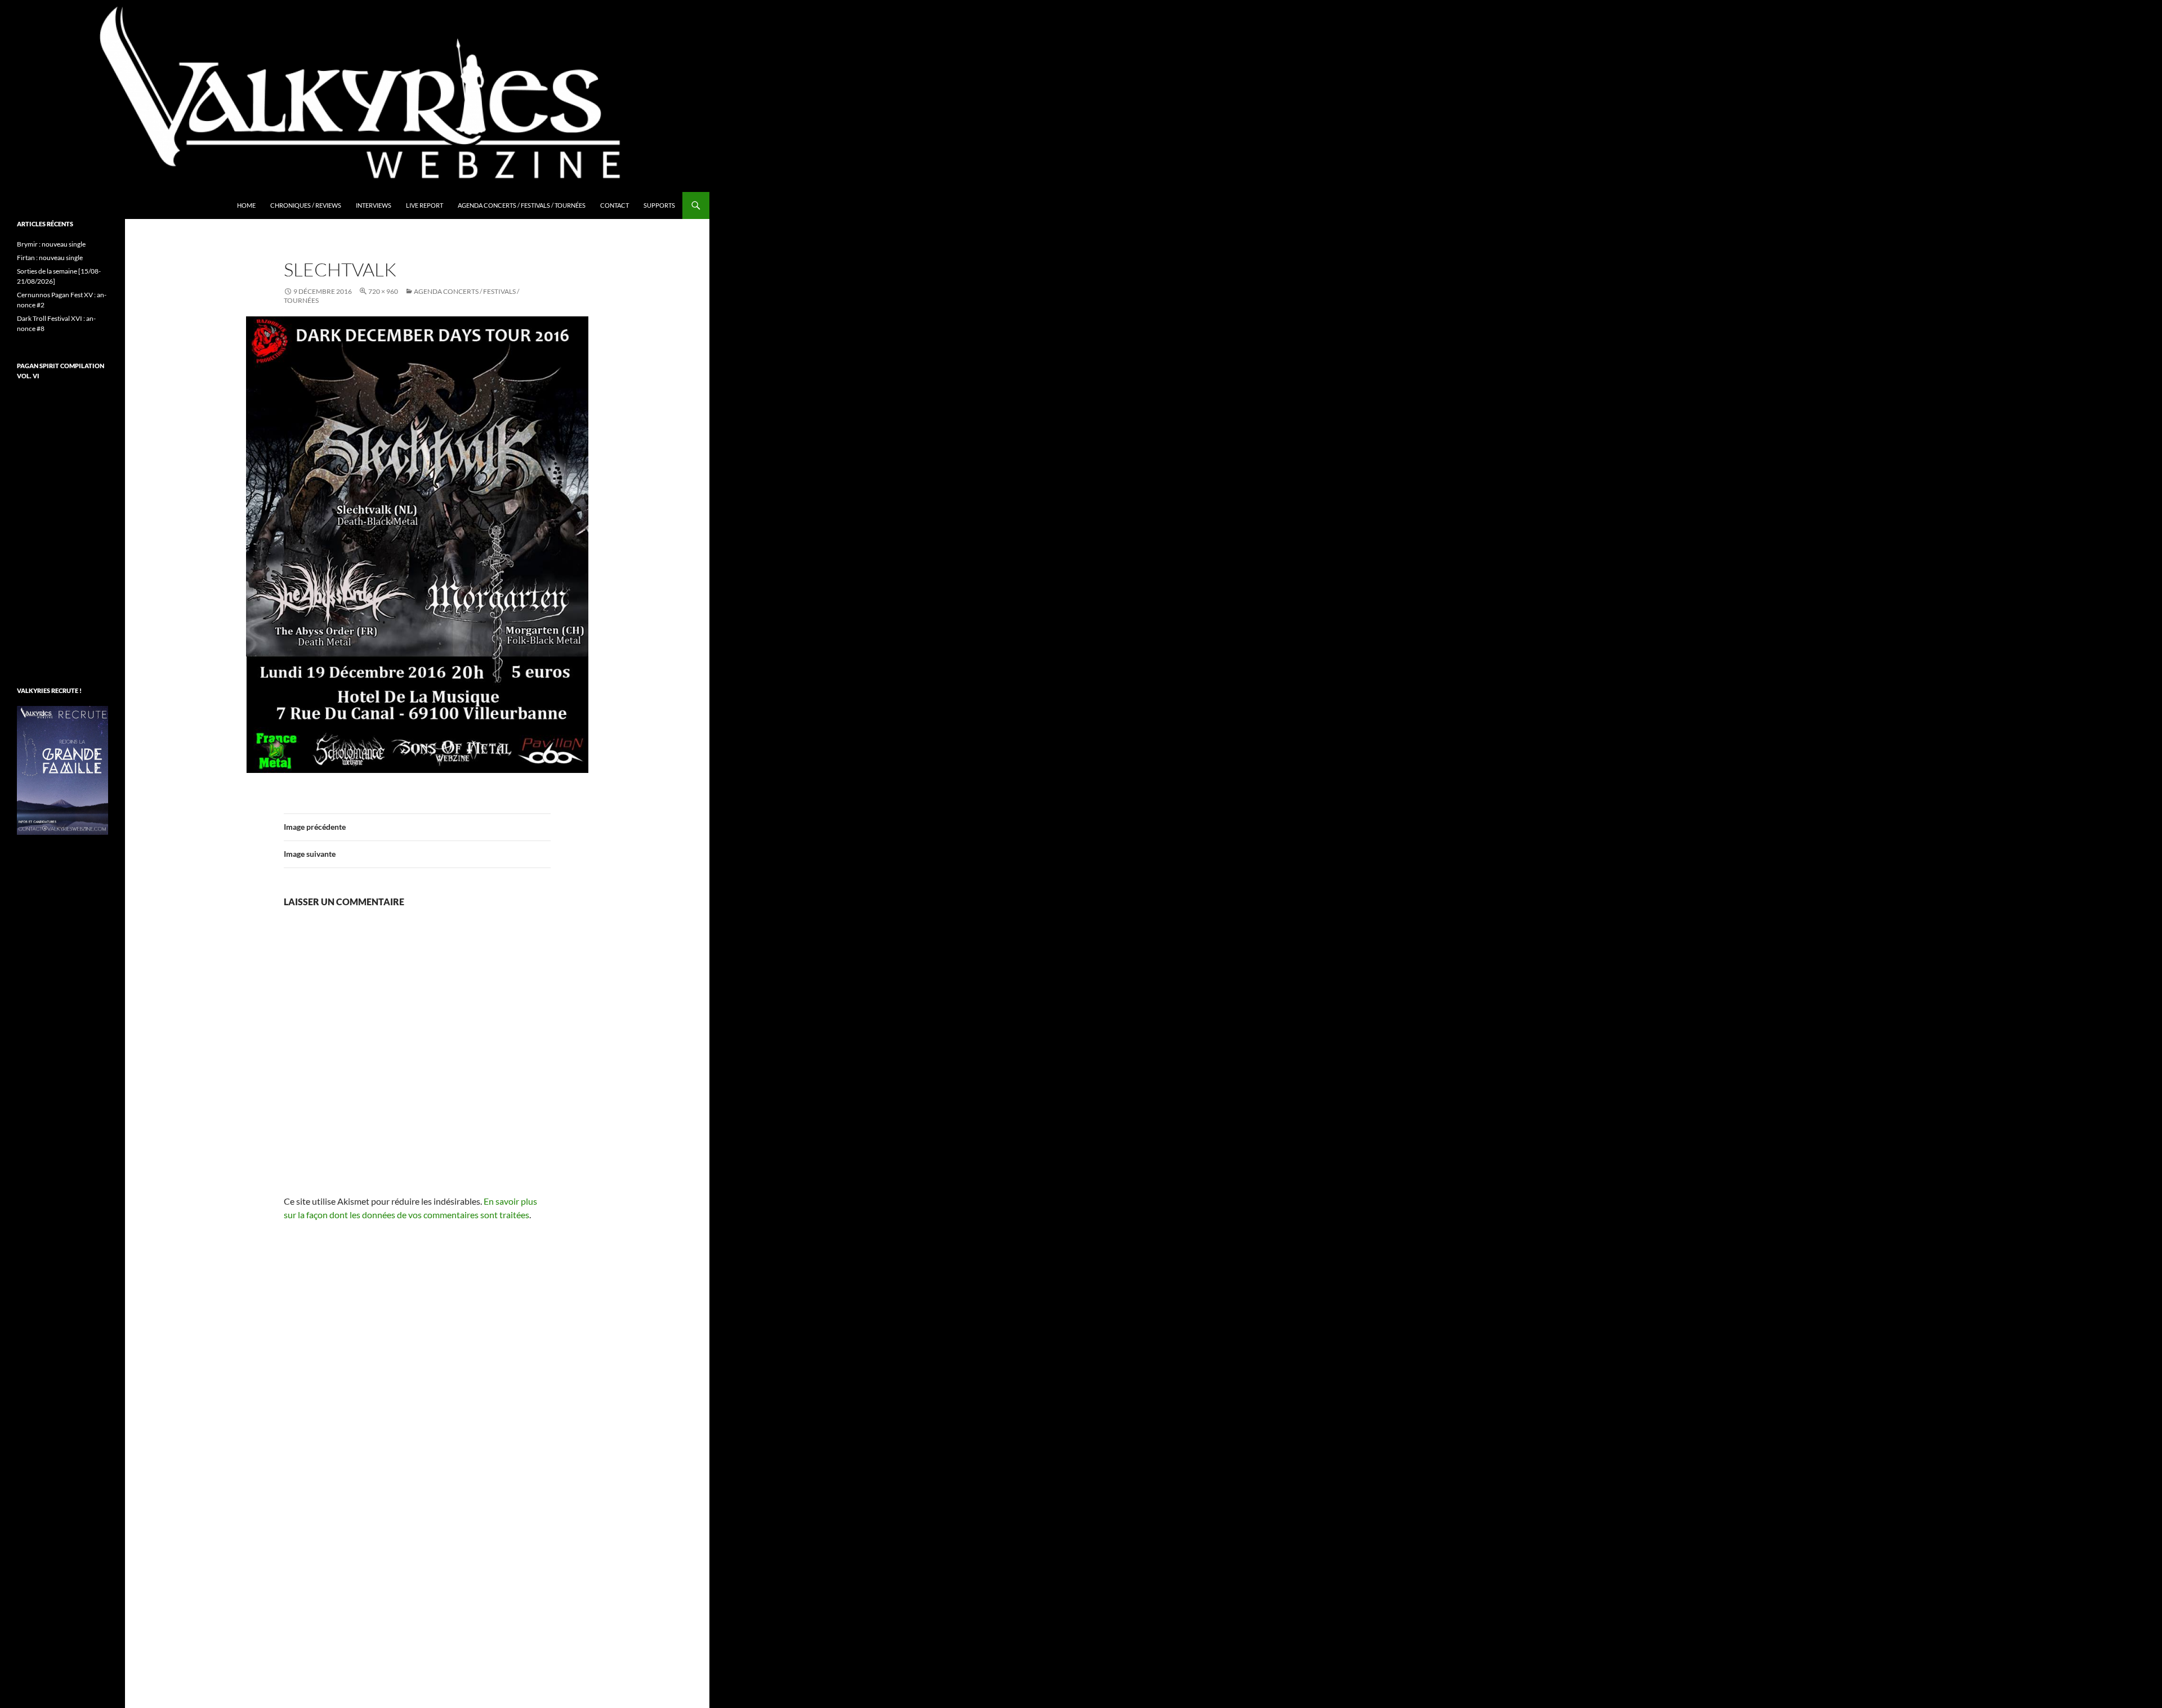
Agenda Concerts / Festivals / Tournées (522, 205)
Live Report (425, 205)
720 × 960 (383, 291)
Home (246, 205)
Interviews (374, 205)
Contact (615, 205)
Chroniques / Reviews (306, 205)
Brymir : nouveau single (51, 244)
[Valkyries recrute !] (62, 769)
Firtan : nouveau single (50, 258)
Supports (659, 205)
